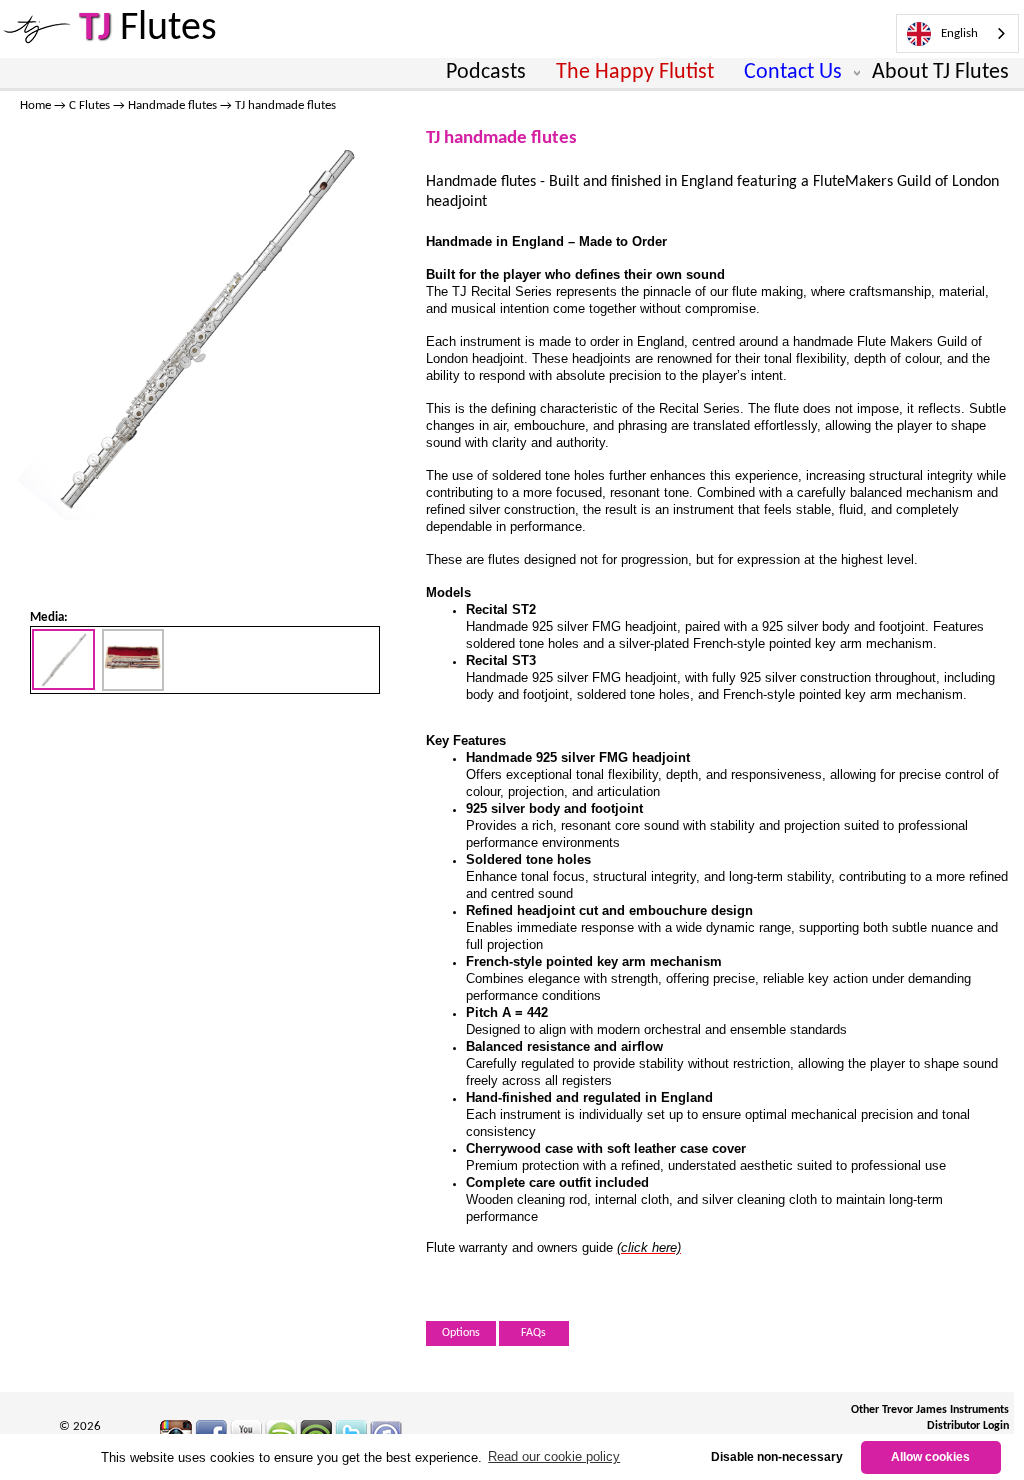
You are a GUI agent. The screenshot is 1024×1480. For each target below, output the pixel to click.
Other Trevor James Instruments (930, 1410)
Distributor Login (968, 1426)
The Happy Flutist (635, 72)
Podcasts (486, 72)
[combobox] (957, 33)
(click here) (649, 1247)
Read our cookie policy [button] (554, 1456)
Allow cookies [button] (930, 1456)
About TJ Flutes (940, 72)
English (959, 33)
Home (35, 105)
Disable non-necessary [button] (777, 1456)
